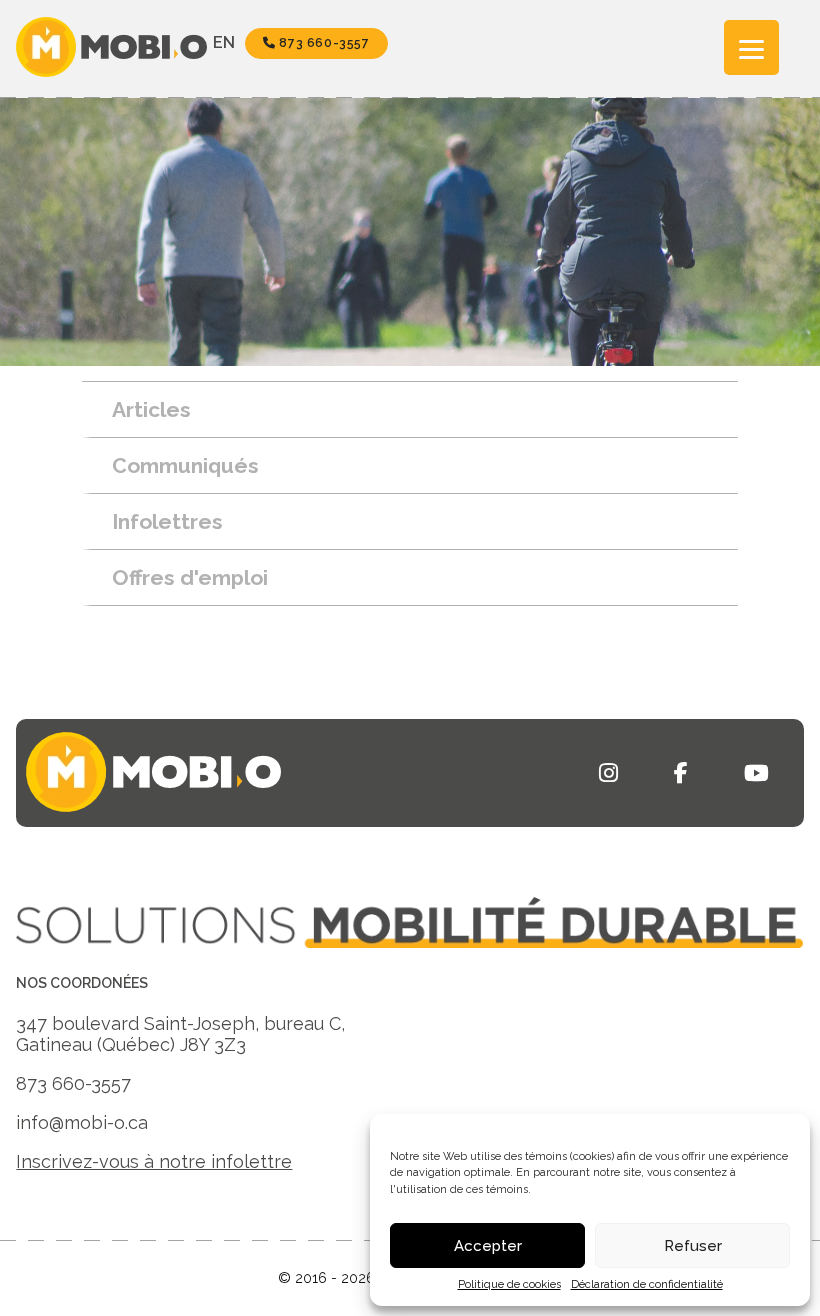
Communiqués (185, 465)
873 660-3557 (323, 43)
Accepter (488, 1246)
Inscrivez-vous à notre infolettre (154, 1161)
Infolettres (167, 521)
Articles (151, 409)
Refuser (693, 1246)
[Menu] (751, 47)
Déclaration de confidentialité (647, 1284)
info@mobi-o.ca (82, 1122)
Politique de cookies (509, 1284)
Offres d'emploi (190, 577)
